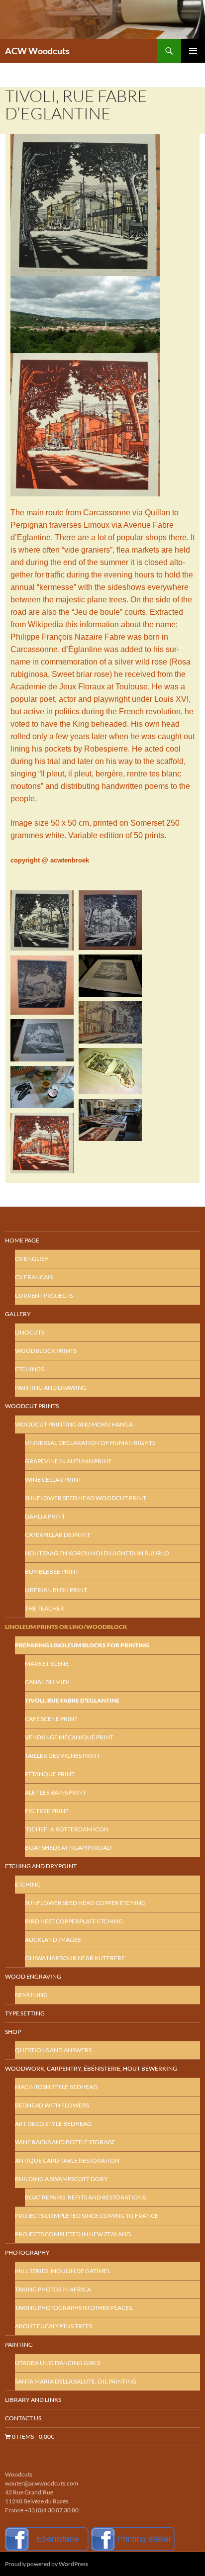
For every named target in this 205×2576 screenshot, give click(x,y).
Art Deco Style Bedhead (53, 2124)
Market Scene (47, 1664)
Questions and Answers (53, 2050)
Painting (19, 2344)
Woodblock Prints (46, 1351)
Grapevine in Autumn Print (68, 1461)
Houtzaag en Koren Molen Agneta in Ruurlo (97, 1553)
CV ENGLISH (32, 1259)
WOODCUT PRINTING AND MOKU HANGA (74, 1424)
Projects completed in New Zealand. (74, 2234)
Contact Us (23, 2418)
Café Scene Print (51, 1719)
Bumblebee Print (52, 1572)
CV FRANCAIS (34, 1277)
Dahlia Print (45, 1516)
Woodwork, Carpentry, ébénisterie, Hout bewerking (91, 2068)
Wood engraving (33, 1976)
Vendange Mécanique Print (69, 1737)
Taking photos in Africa (53, 2289)
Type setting (25, 2013)
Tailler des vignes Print (62, 1756)
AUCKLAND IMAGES (53, 1940)
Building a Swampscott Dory (61, 2179)
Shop (13, 2032)
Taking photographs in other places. (74, 2308)
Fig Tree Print (47, 1811)
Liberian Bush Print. (56, 1590)
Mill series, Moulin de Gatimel (63, 2271)
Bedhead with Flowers (52, 2105)
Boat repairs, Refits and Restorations (85, 2197)
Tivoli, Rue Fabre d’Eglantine (72, 1700)
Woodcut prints (32, 1406)
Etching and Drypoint (41, 1866)
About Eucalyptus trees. (54, 2326)
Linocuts (30, 1332)
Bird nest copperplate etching (74, 1921)
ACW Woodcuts (37, 51)
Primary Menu (193, 51)
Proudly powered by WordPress (47, 2564)
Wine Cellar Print (53, 1479)
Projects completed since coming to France (87, 2216)
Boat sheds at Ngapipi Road (68, 1848)
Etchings (29, 1369)
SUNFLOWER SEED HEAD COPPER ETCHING (85, 1903)
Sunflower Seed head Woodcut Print (86, 1498)
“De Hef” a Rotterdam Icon (67, 1829)
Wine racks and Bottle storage (65, 2142)
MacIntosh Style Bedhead (56, 2087)
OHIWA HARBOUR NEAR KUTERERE (75, 1958)
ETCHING (28, 1884)
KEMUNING (31, 1995)
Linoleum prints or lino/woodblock (66, 1627)
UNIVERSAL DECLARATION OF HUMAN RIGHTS (90, 1443)
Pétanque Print (50, 1774)
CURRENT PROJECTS (44, 1295)
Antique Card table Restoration (67, 2160)
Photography (27, 2252)
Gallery (18, 1314)
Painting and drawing (51, 1387)
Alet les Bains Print (55, 1792)
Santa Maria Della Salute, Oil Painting (76, 2381)
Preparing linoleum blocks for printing (82, 1645)
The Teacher (45, 1608)
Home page (22, 1240)
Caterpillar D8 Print (57, 1535)
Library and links (33, 2400)
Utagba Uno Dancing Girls (57, 2363)
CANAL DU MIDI (47, 1682)
